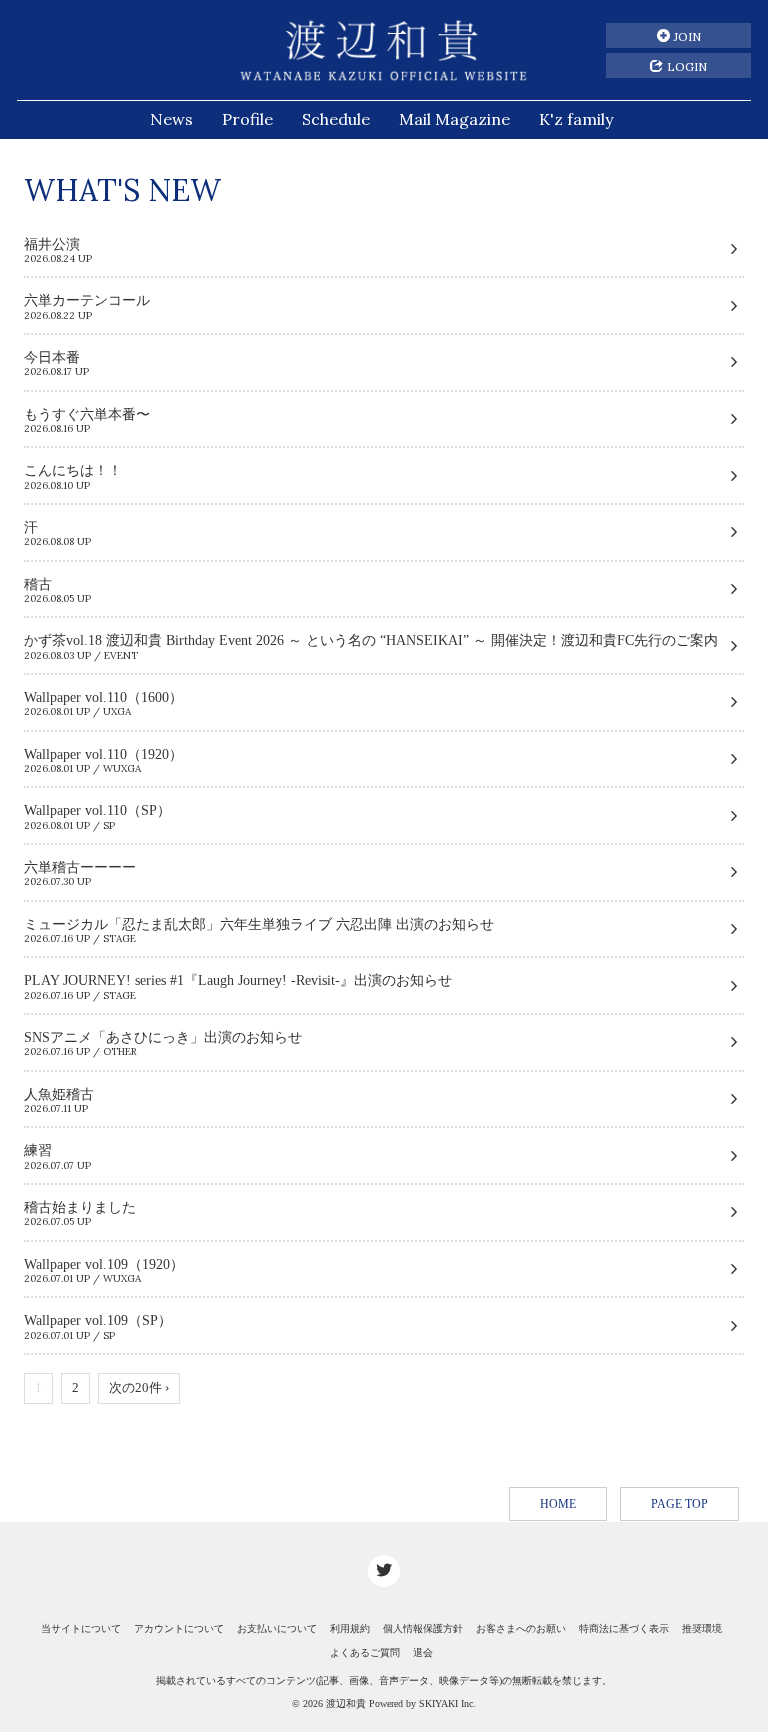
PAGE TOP (679, 1504)
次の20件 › (139, 1387)
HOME (558, 1504)
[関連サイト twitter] (384, 1571)
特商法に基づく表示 (624, 1628)
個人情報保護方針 (423, 1628)
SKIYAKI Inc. (447, 1703)
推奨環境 (702, 1628)
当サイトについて (81, 1628)
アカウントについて (179, 1628)
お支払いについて (277, 1628)
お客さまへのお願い (521, 1628)
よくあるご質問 (365, 1652)
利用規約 (350, 1628)
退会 (423, 1652)
